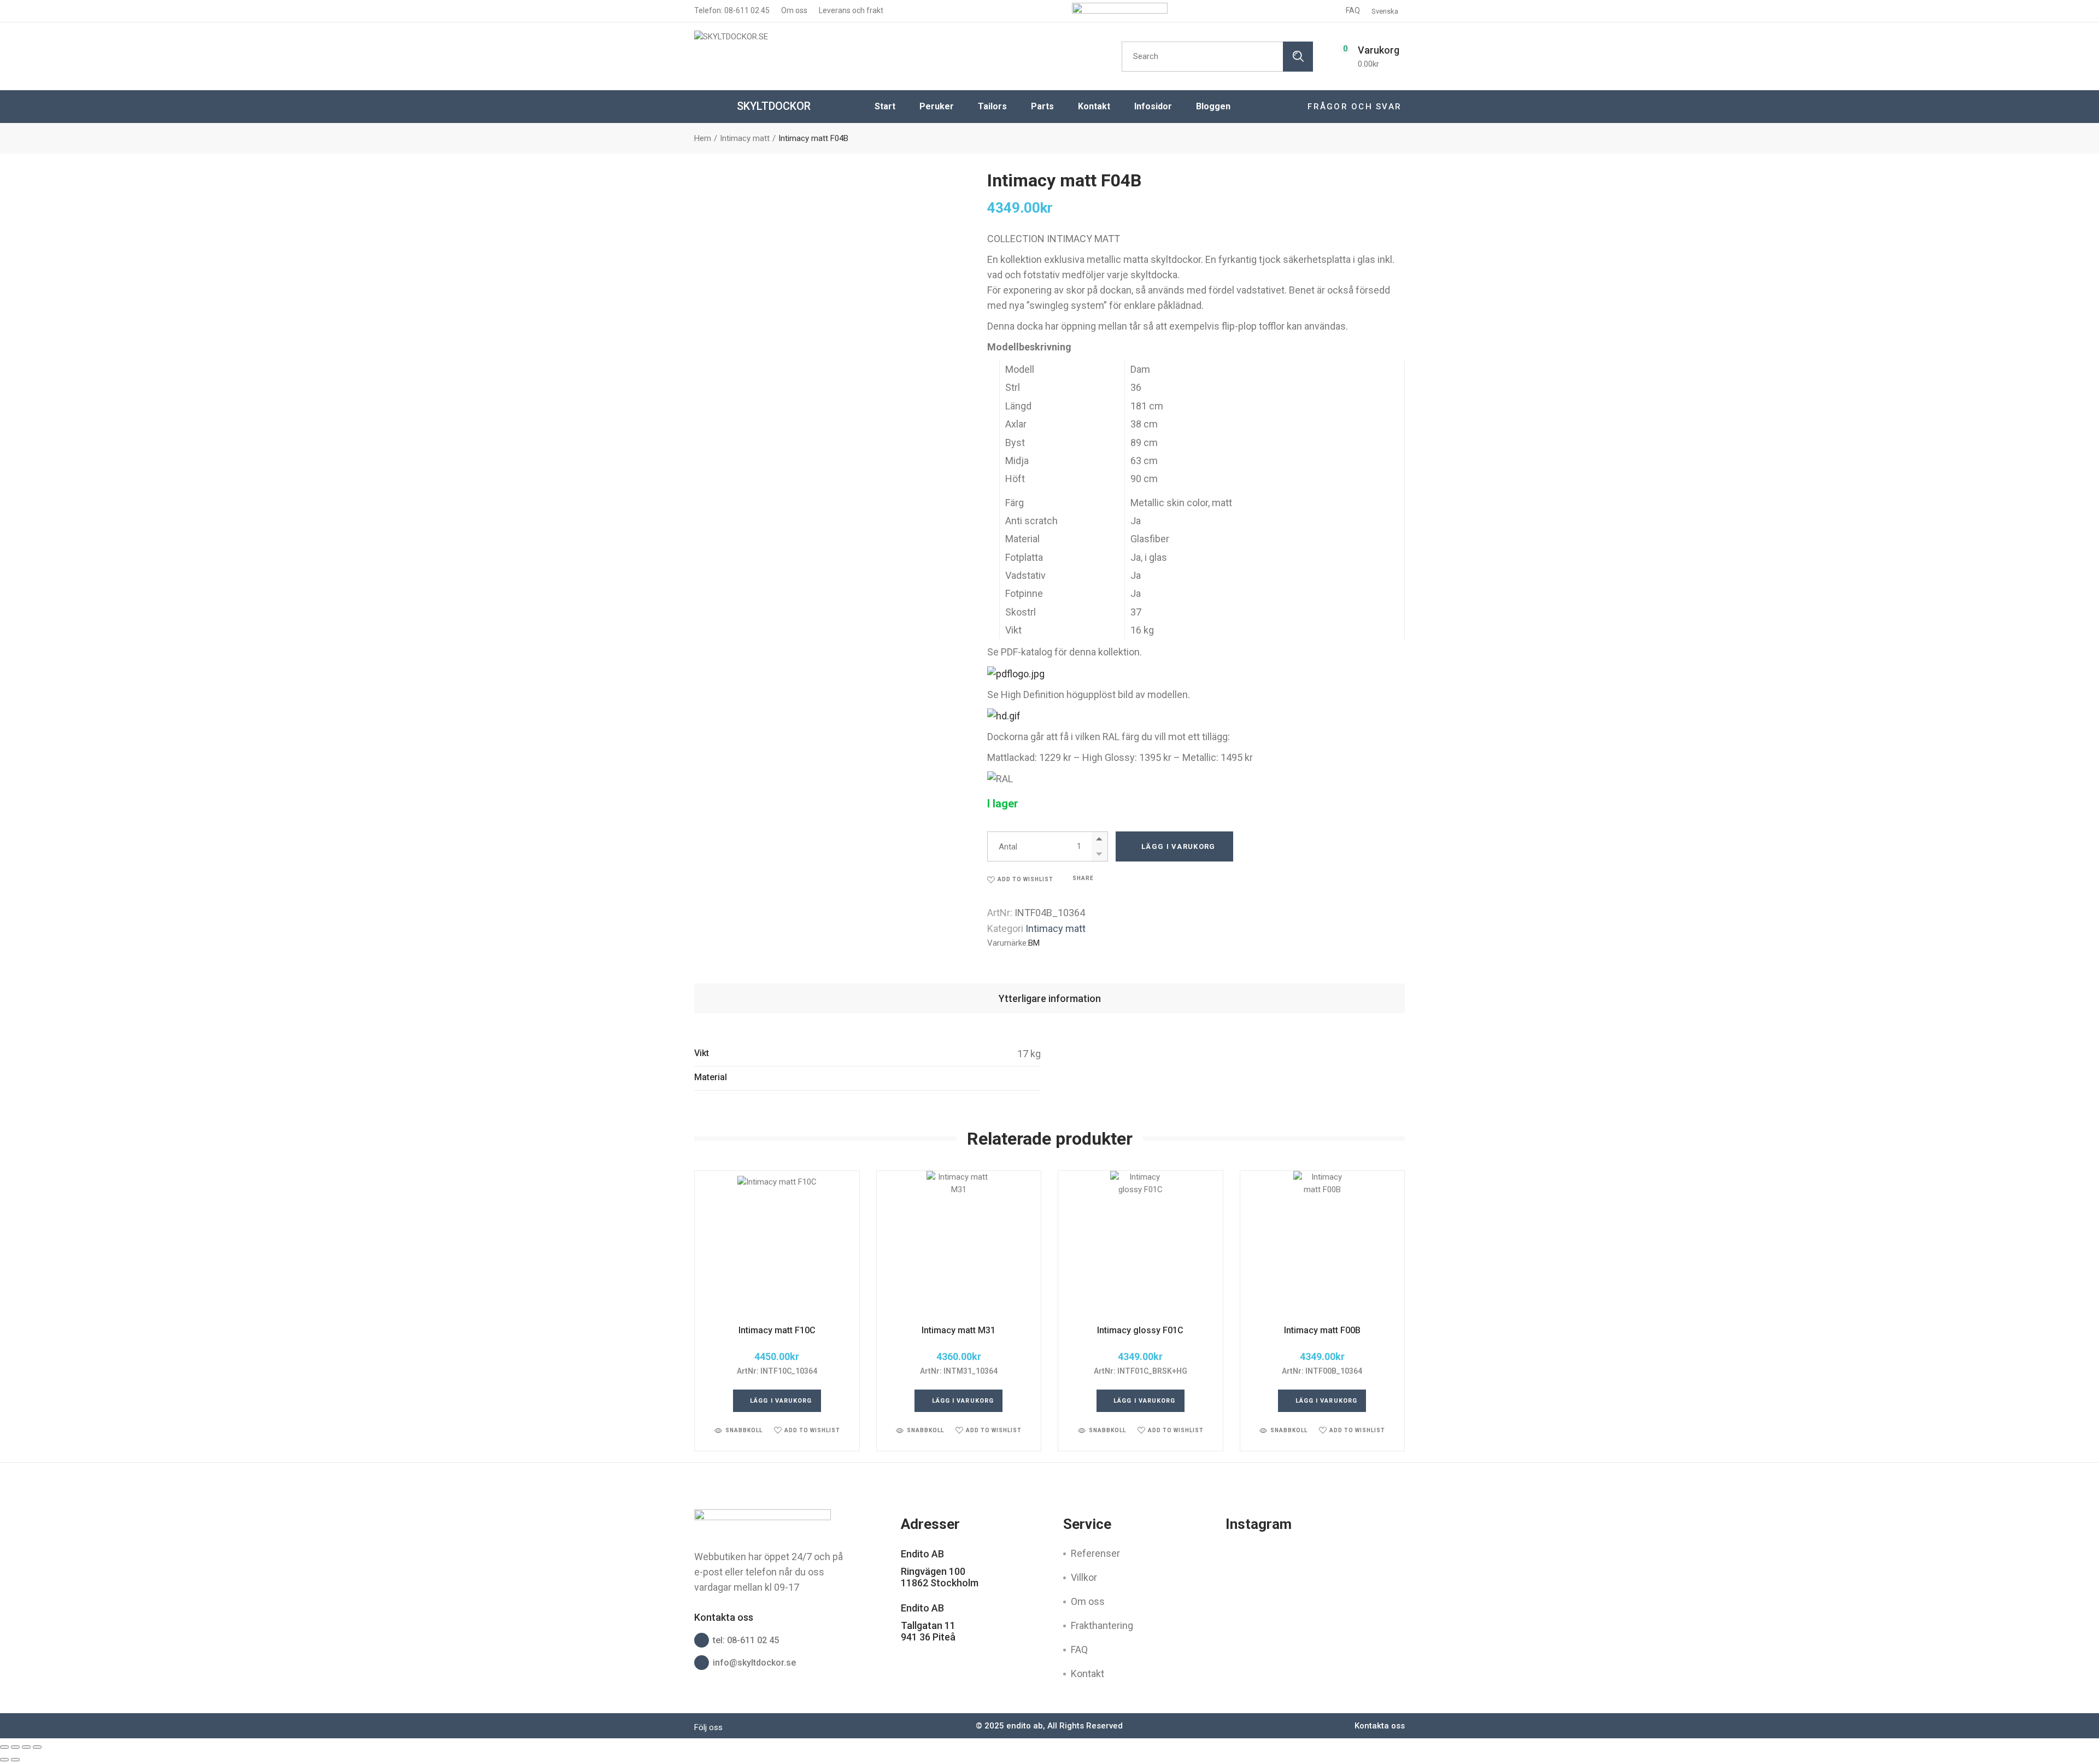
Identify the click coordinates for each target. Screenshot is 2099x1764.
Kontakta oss (1380, 1726)
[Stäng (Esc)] (37, 1747)
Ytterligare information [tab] (1050, 998)
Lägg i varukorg (1179, 846)
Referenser (1095, 1553)
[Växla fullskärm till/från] (15, 1747)
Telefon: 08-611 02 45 (732, 10)
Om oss (793, 10)
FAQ (1353, 10)
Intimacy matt (1056, 928)
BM (1034, 943)
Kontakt (1087, 1674)
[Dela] (26, 1747)
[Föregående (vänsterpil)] (4, 1760)
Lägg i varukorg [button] (781, 1401)
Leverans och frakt (850, 10)
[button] (1020, 879)
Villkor (1084, 1577)
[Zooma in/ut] (4, 1747)
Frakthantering (1102, 1625)
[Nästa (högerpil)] (15, 1760)
